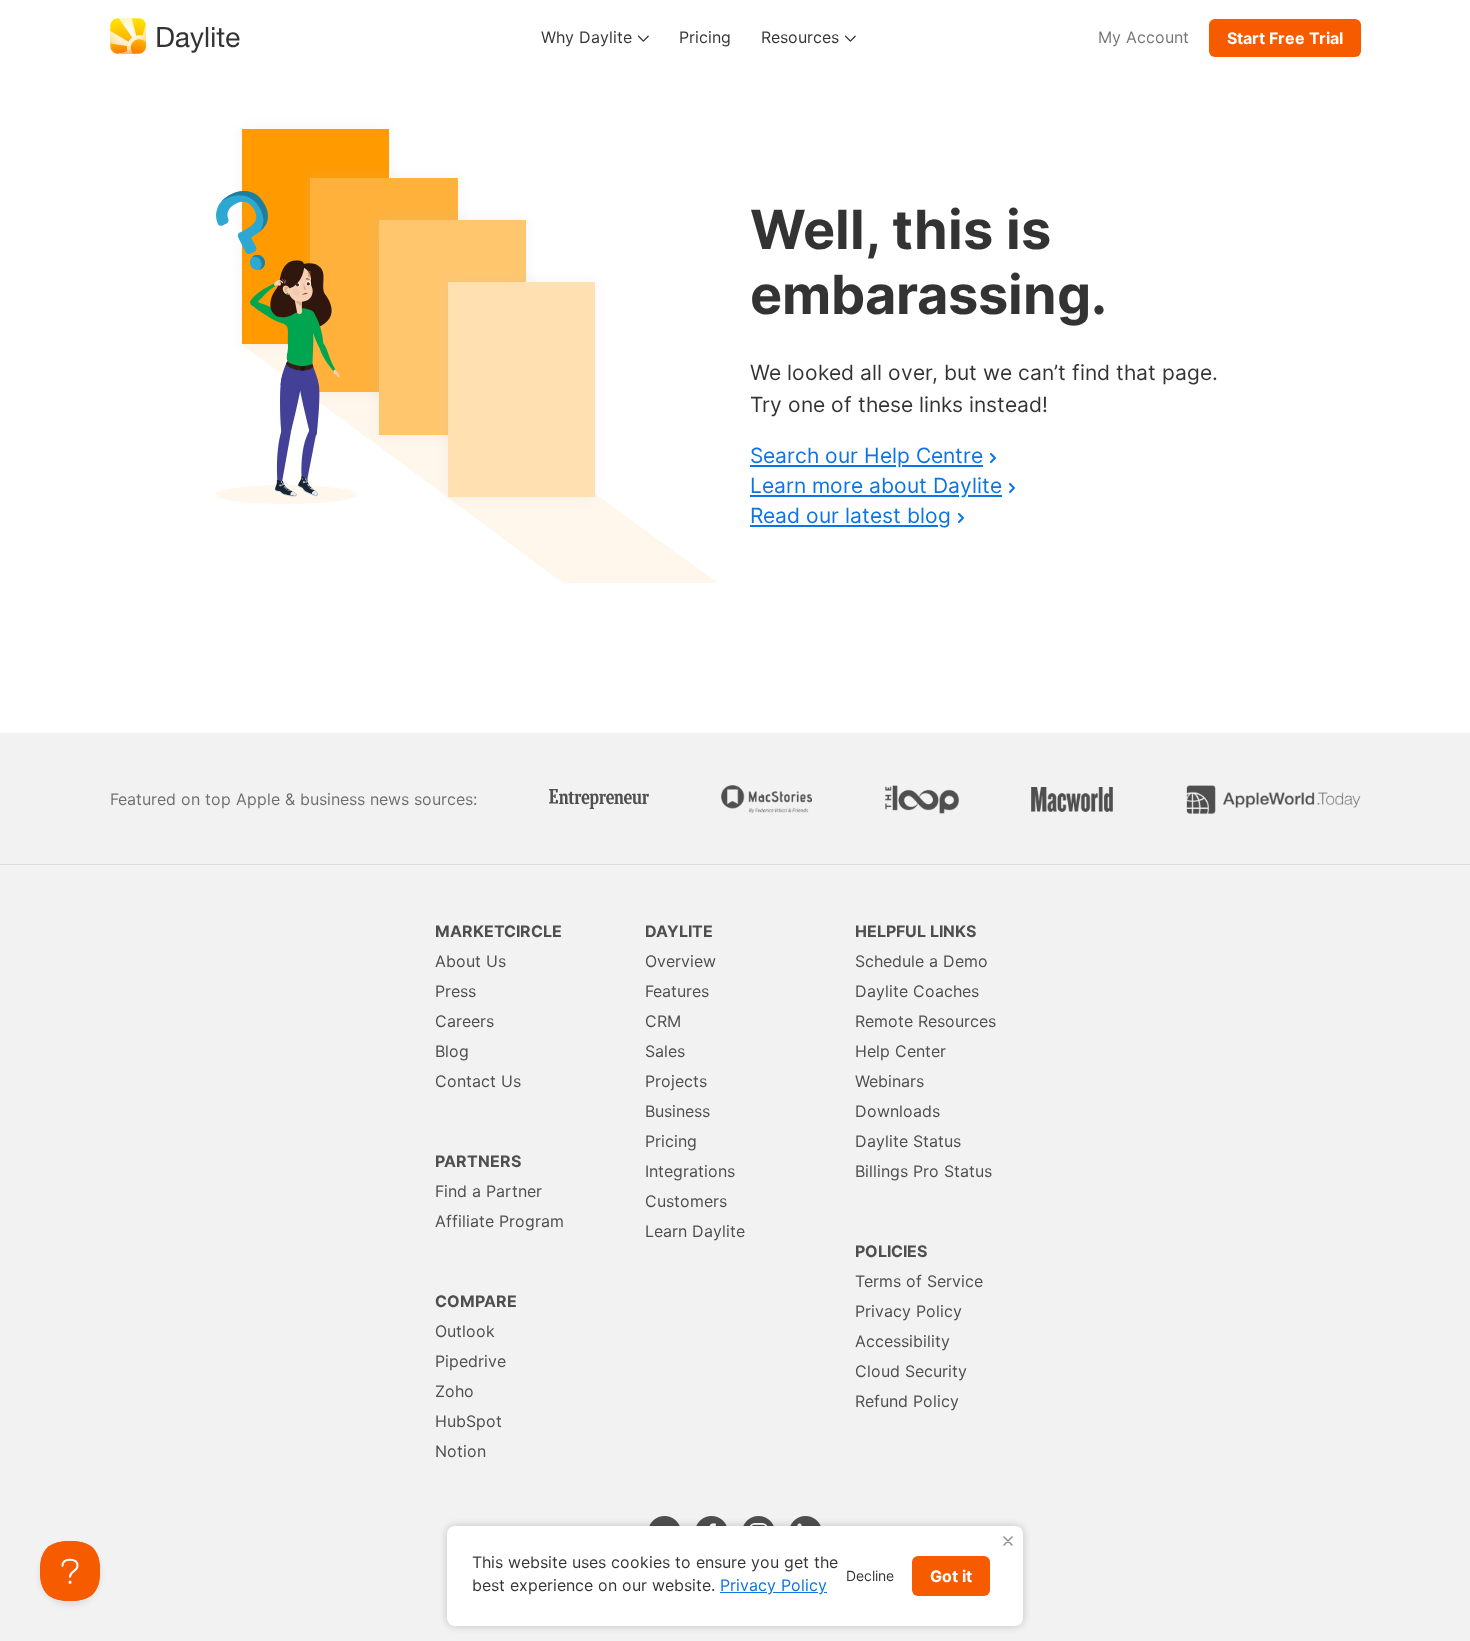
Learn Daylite (695, 1231)
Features (677, 991)
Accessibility (902, 1341)
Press (455, 991)
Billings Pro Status (923, 1171)
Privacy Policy (908, 1311)
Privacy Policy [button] (773, 1585)
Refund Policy (907, 1401)
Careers (464, 1021)
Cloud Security (911, 1371)
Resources (802, 37)
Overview (680, 961)
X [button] (1008, 1541)
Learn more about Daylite (876, 485)
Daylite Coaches (917, 991)
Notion (460, 1451)
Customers (686, 1201)
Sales (665, 1051)
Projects (676, 1081)
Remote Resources (925, 1021)
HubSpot (468, 1421)
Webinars (889, 1081)
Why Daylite (589, 37)
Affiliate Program (499, 1221)
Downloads (897, 1111)
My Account (1143, 37)
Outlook (465, 1331)
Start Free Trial (1285, 38)
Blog (452, 1051)
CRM (663, 1021)
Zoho (454, 1391)
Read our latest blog (850, 515)
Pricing (705, 37)
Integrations (690, 1171)
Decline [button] (870, 1575)
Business (677, 1111)
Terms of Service (919, 1281)
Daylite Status (908, 1141)
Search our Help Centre (866, 455)
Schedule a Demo (921, 961)
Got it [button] (951, 1576)
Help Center (900, 1051)
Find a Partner (488, 1191)
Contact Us (478, 1081)
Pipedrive (470, 1361)
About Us (470, 961)
